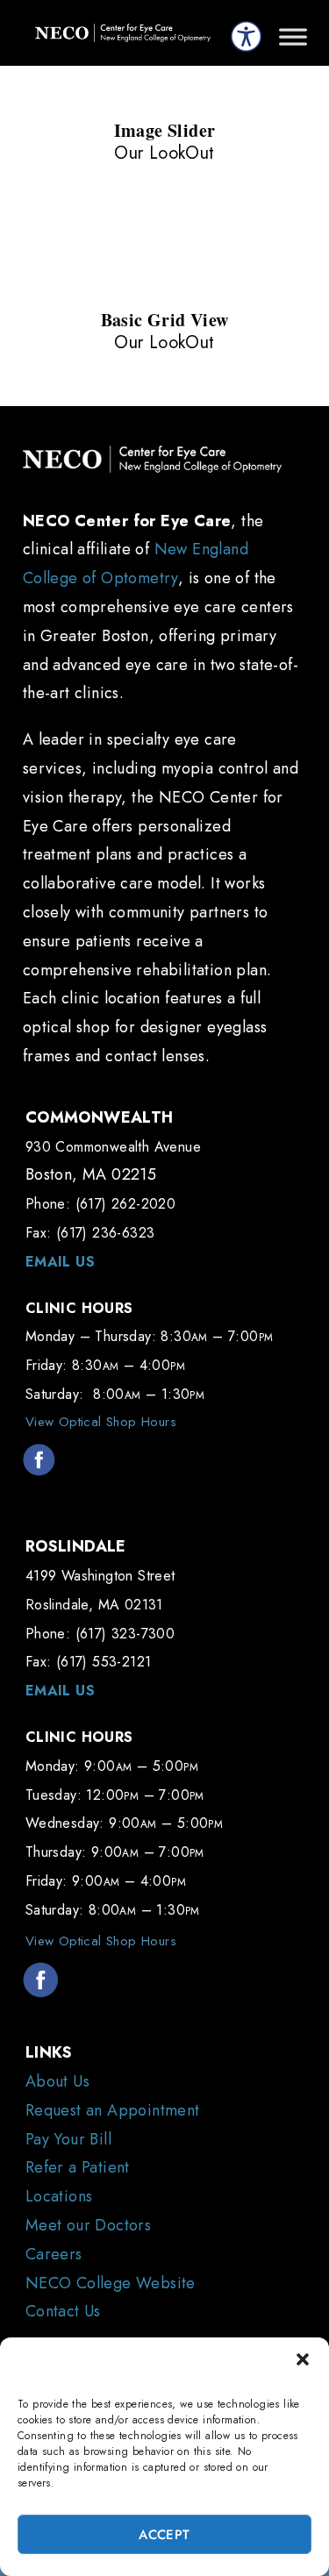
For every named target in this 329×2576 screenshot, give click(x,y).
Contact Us (63, 2311)
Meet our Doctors (88, 2225)
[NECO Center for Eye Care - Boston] (123, 33)
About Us (57, 2081)
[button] (303, 2359)
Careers (54, 2254)
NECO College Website (111, 2283)
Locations (59, 2196)
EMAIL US (60, 1262)
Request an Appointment (113, 2110)
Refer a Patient (78, 2167)
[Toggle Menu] (293, 44)
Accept (164, 2535)
